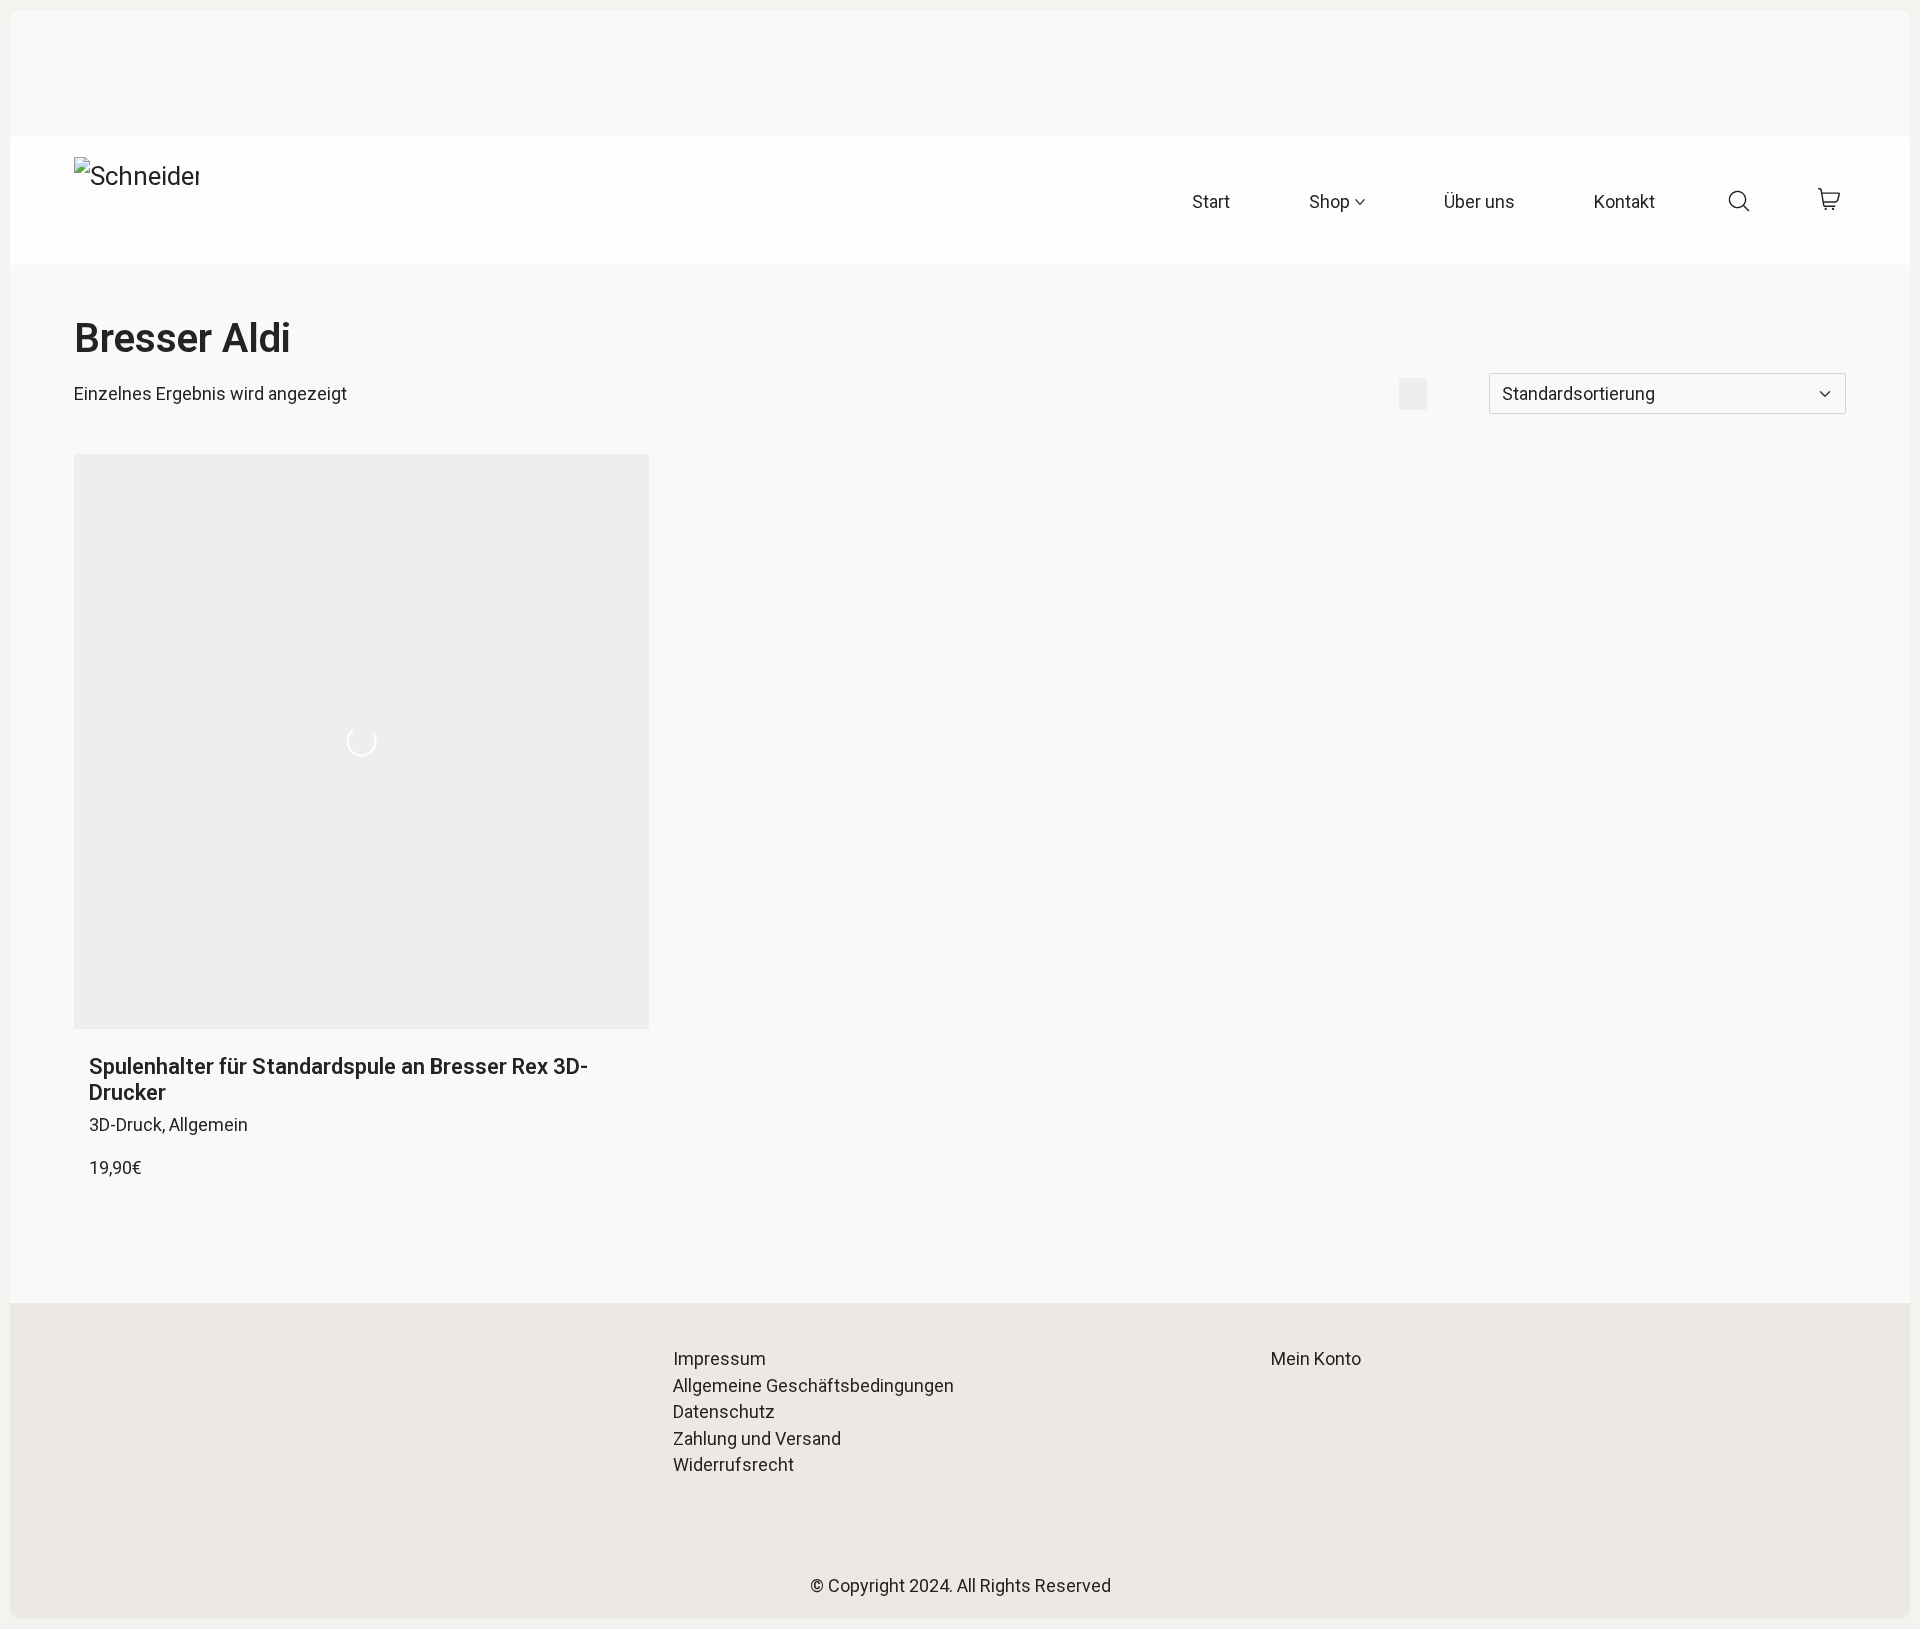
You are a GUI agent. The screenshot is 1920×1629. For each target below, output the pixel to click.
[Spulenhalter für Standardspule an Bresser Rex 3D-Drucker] (361, 741)
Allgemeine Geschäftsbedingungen (813, 1385)
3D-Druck (125, 1124)
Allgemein (208, 1124)
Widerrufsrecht (733, 1464)
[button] (1375, 394)
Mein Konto (1316, 1358)
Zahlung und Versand (757, 1438)
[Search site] (1739, 201)
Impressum (719, 1358)
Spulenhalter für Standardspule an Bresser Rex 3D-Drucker (338, 1079)
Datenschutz (724, 1411)
